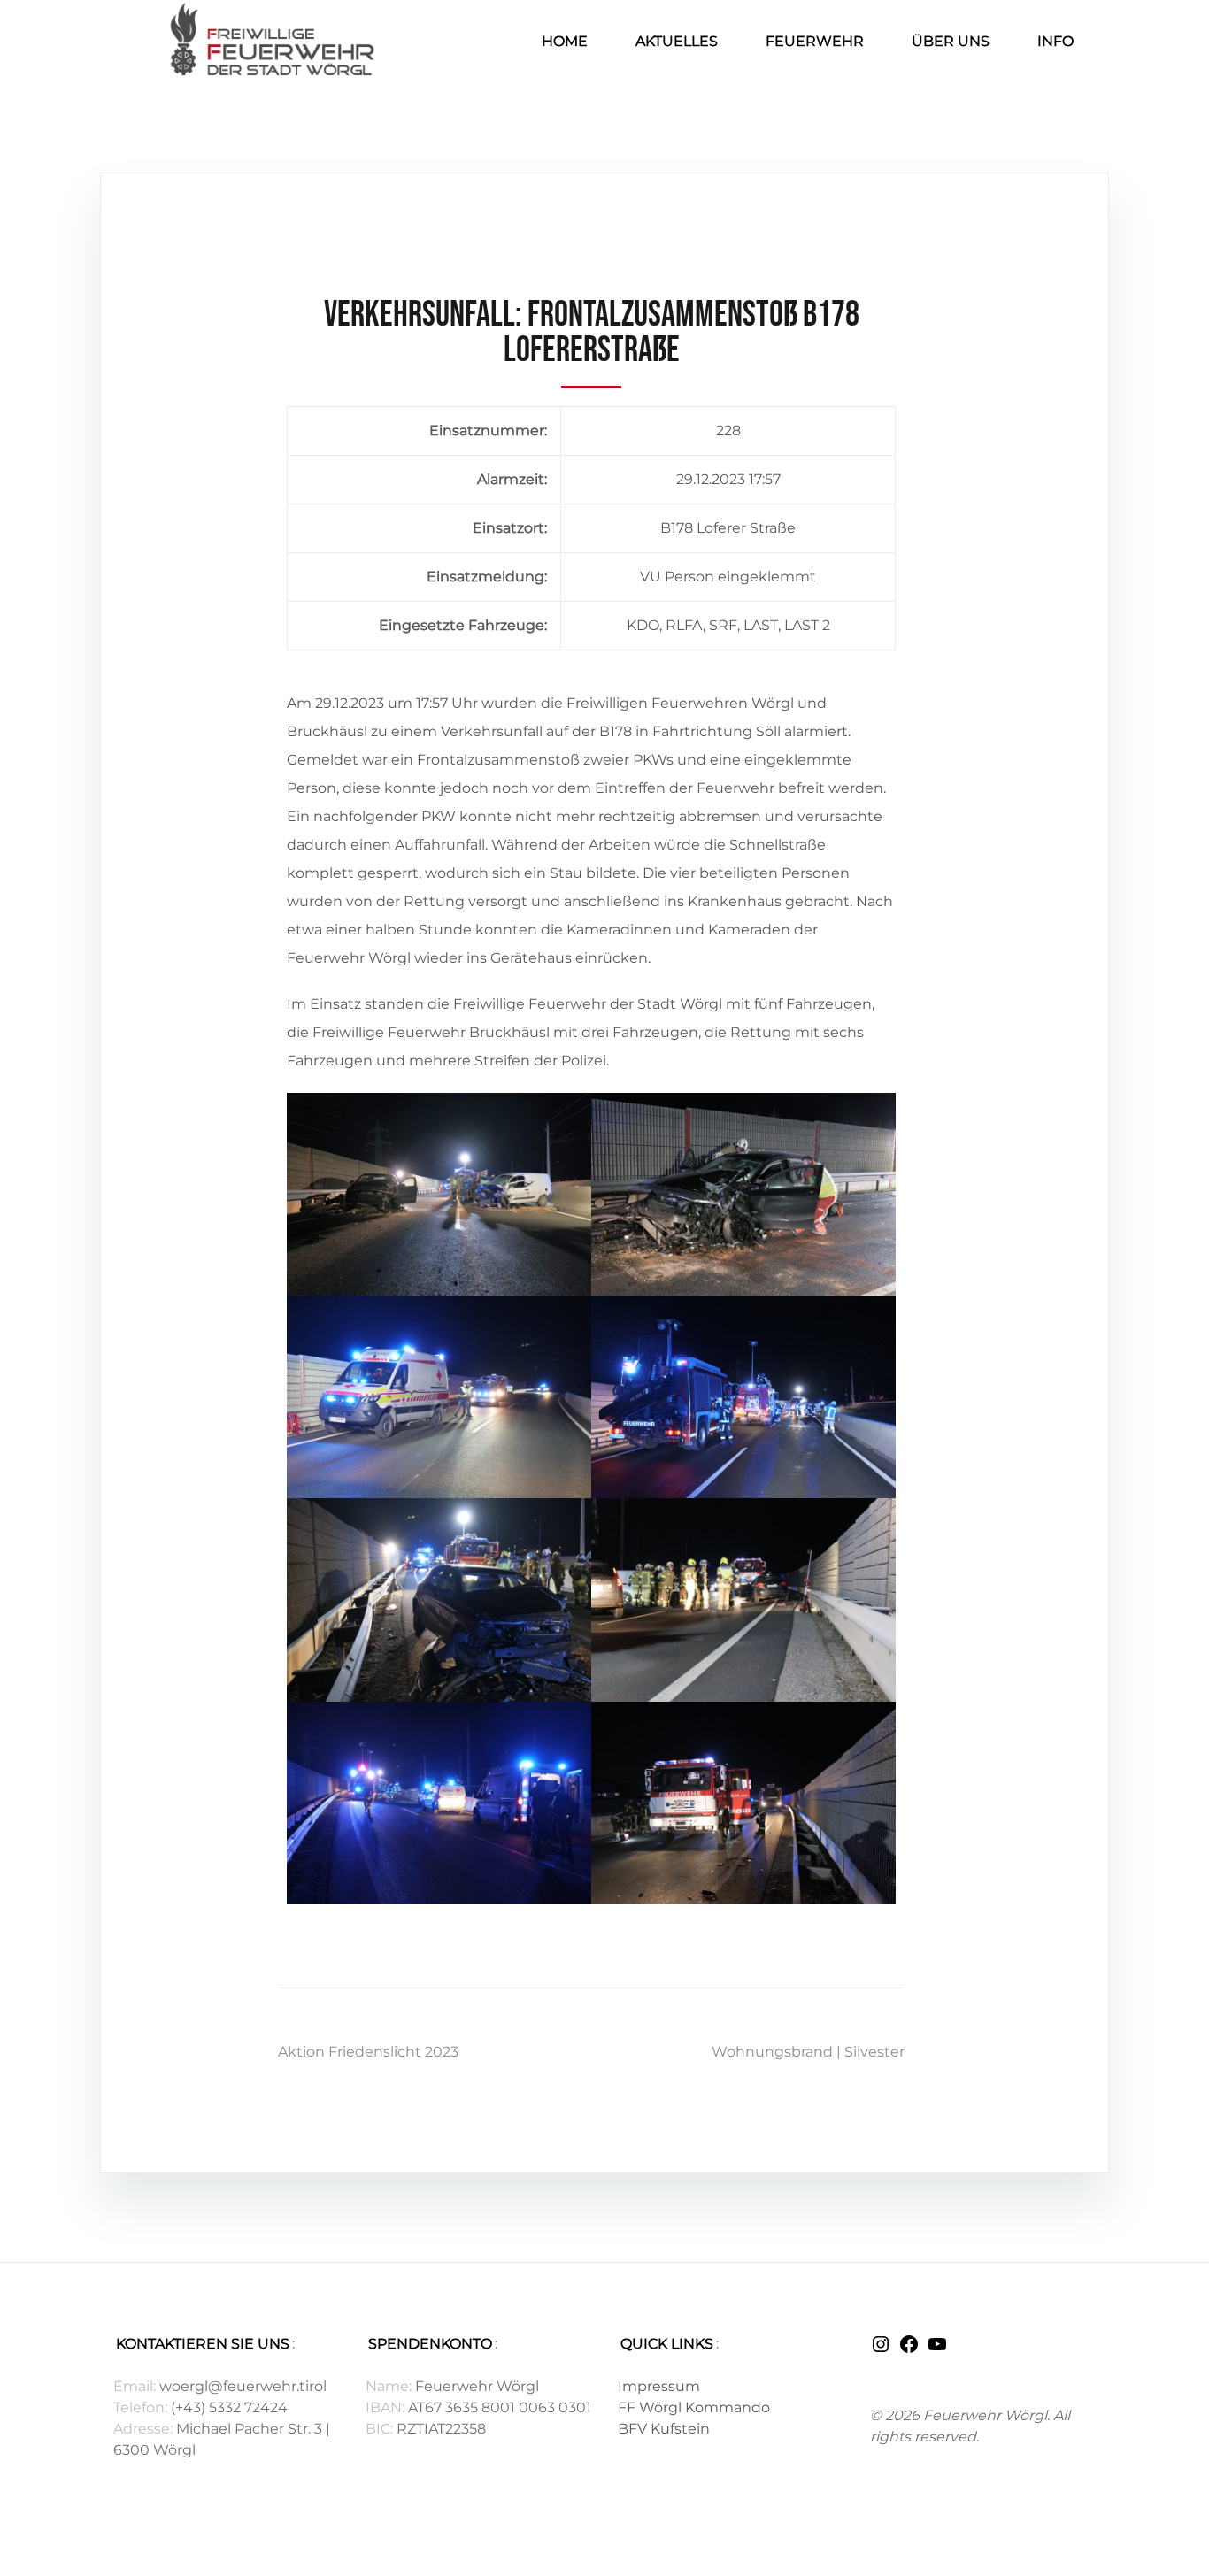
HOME (565, 41)
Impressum (659, 2386)
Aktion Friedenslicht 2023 (368, 2052)
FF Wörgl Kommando (694, 2407)
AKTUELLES (677, 41)
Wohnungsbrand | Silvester (808, 2052)
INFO (1055, 41)
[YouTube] (937, 2350)
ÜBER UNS (951, 41)
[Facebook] (909, 2350)
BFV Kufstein (664, 2429)
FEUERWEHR (815, 41)
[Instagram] (881, 2350)
